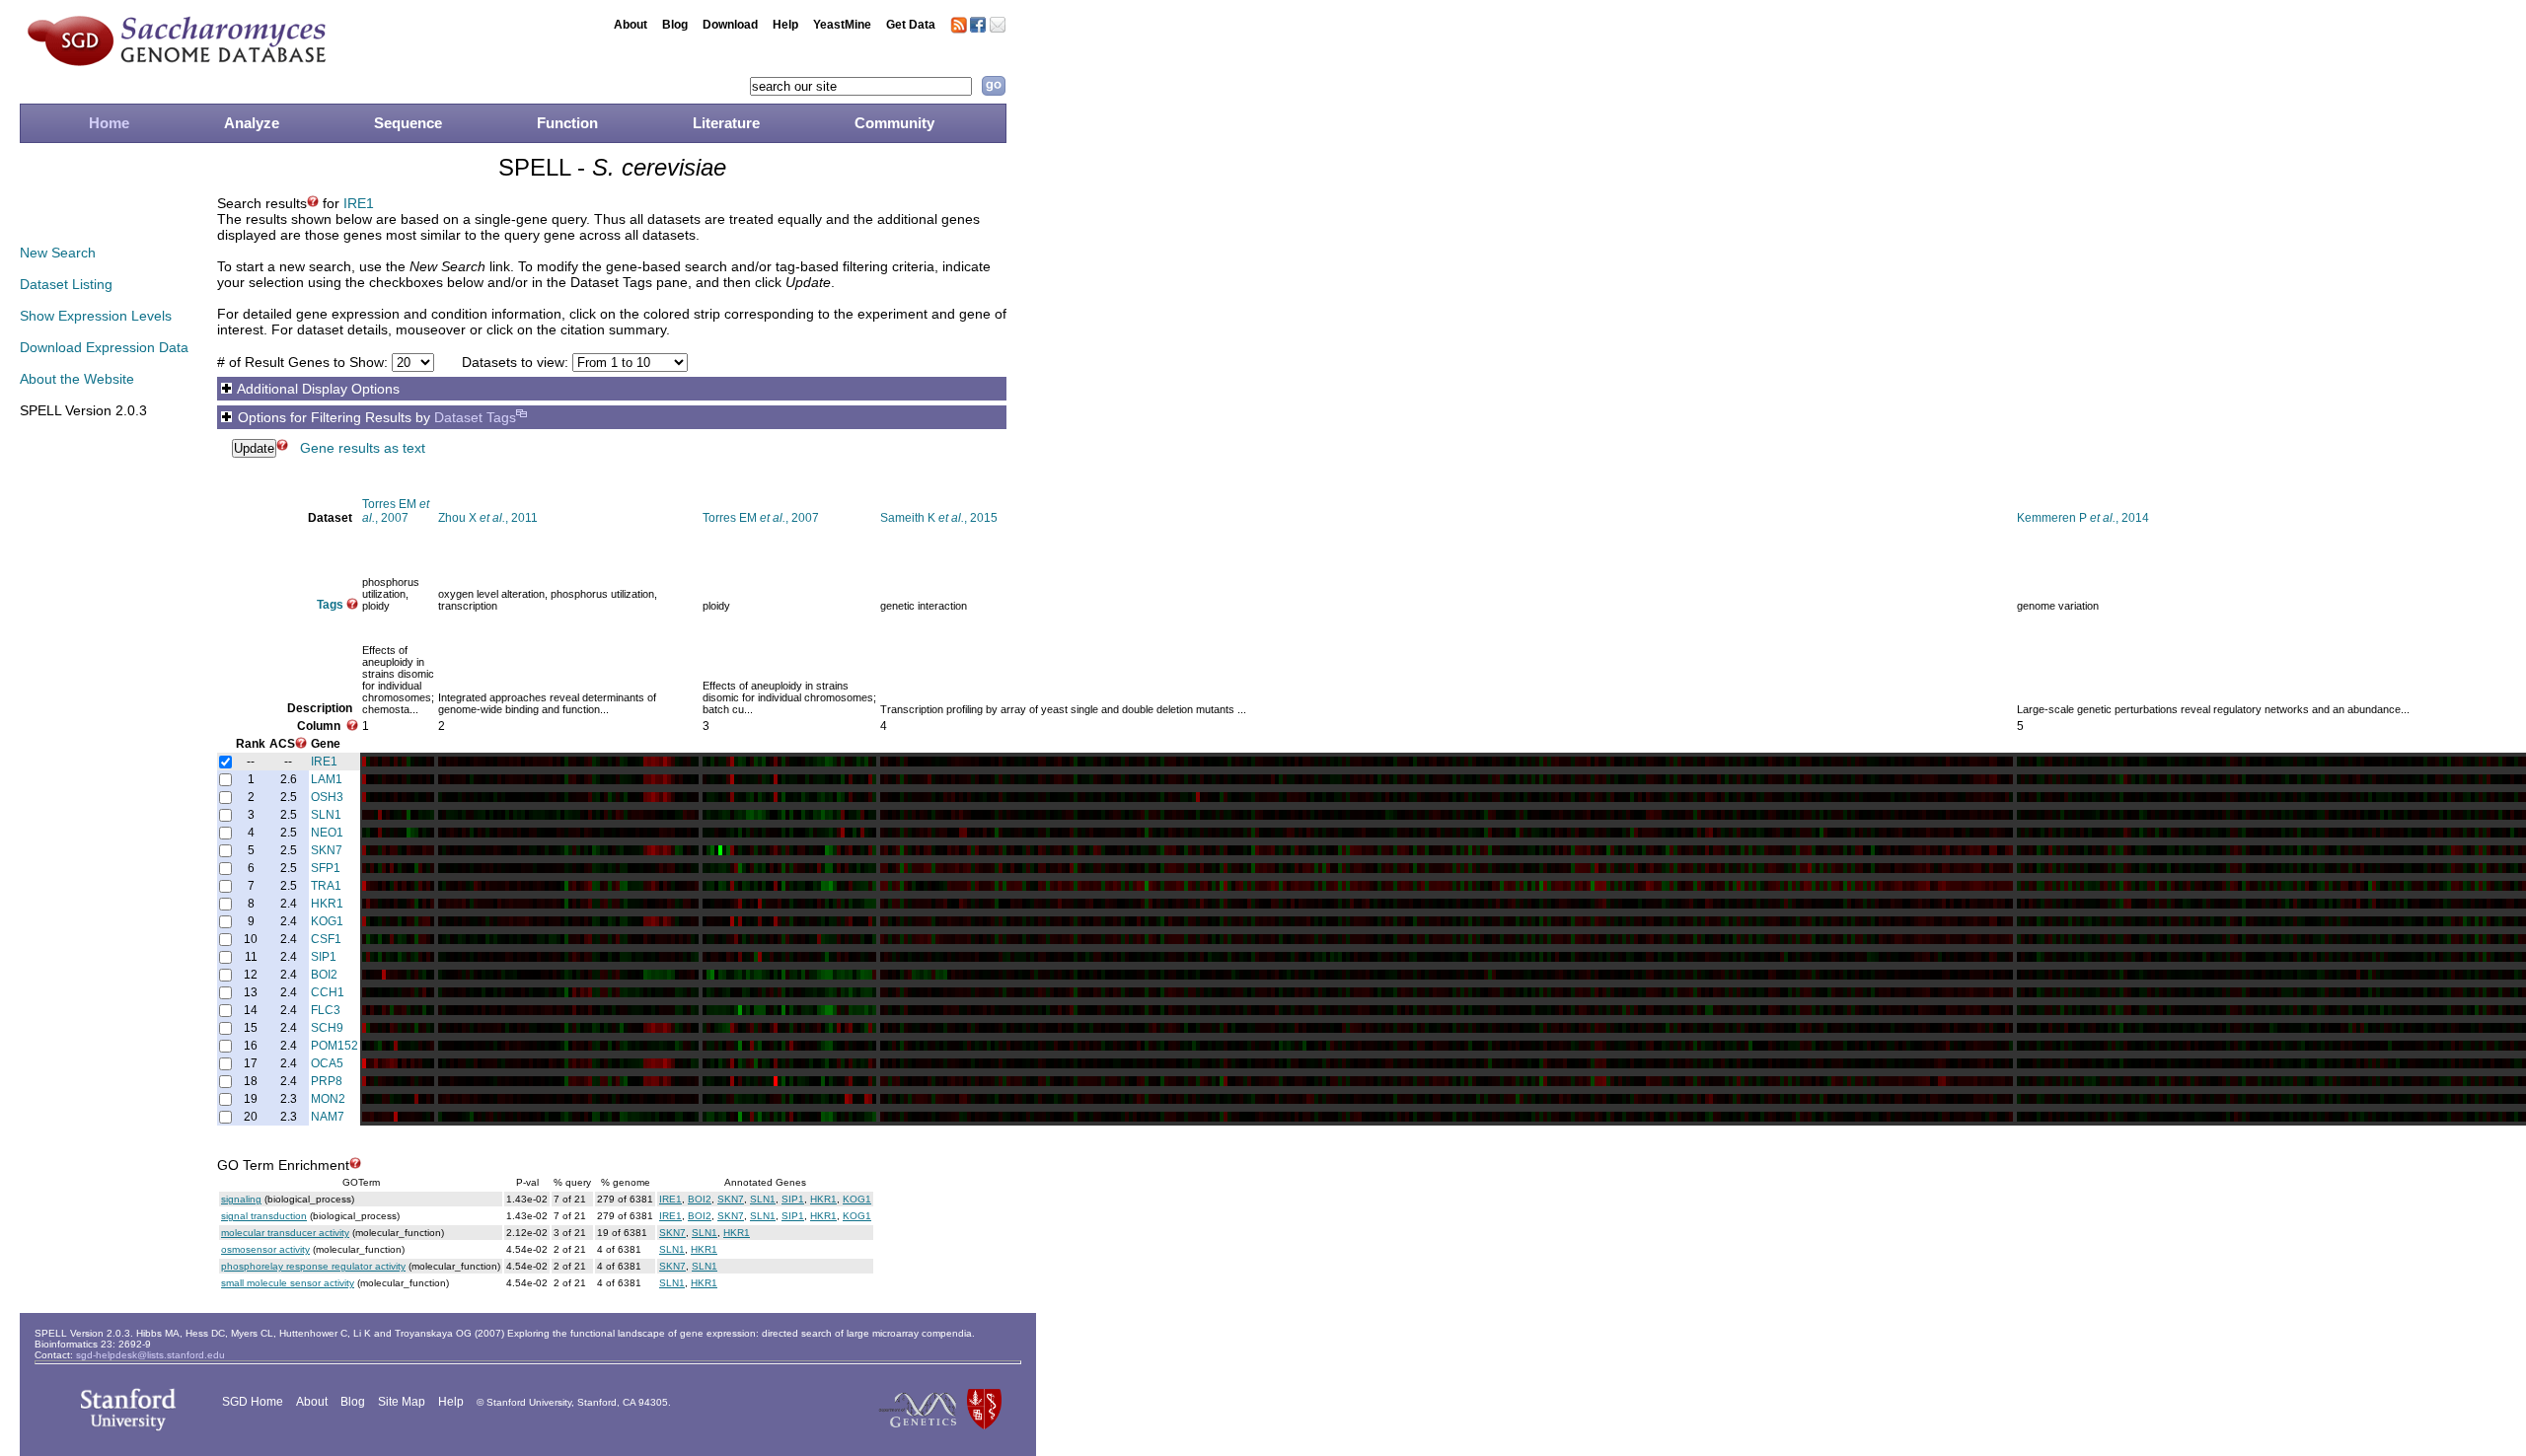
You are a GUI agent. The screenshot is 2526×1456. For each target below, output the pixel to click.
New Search (58, 253)
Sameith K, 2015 (939, 518)
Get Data (911, 25)
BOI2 (324, 975)
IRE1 (359, 203)
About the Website (77, 379)
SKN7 (327, 850)
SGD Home (253, 1402)
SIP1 (324, 957)
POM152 (334, 1046)
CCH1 (328, 992)
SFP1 (326, 868)
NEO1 (327, 833)
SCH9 (327, 1028)
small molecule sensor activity (288, 1283)
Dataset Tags (475, 417)
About (631, 25)
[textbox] (861, 86)
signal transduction (264, 1216)
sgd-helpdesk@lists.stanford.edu (150, 1355)
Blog (675, 25)
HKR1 (327, 904)
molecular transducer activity (285, 1233)
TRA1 (326, 886)
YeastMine (842, 25)
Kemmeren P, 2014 (2083, 518)
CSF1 (326, 939)
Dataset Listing (66, 284)
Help (785, 25)
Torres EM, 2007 (396, 511)
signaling (241, 1199)
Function (567, 123)
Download (730, 25)
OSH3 (327, 797)
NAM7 (328, 1117)
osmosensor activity (265, 1249)
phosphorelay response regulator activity (313, 1266)
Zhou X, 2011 (488, 518)
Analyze (252, 123)
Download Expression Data (104, 347)
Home (109, 123)
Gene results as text (363, 448)
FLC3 (326, 1010)
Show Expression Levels (96, 316)
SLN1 (326, 815)
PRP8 (327, 1081)
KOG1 (327, 921)
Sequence (408, 123)
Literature (726, 123)
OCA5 (327, 1063)
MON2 (328, 1099)
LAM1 (327, 779)
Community (894, 123)
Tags (330, 605)
